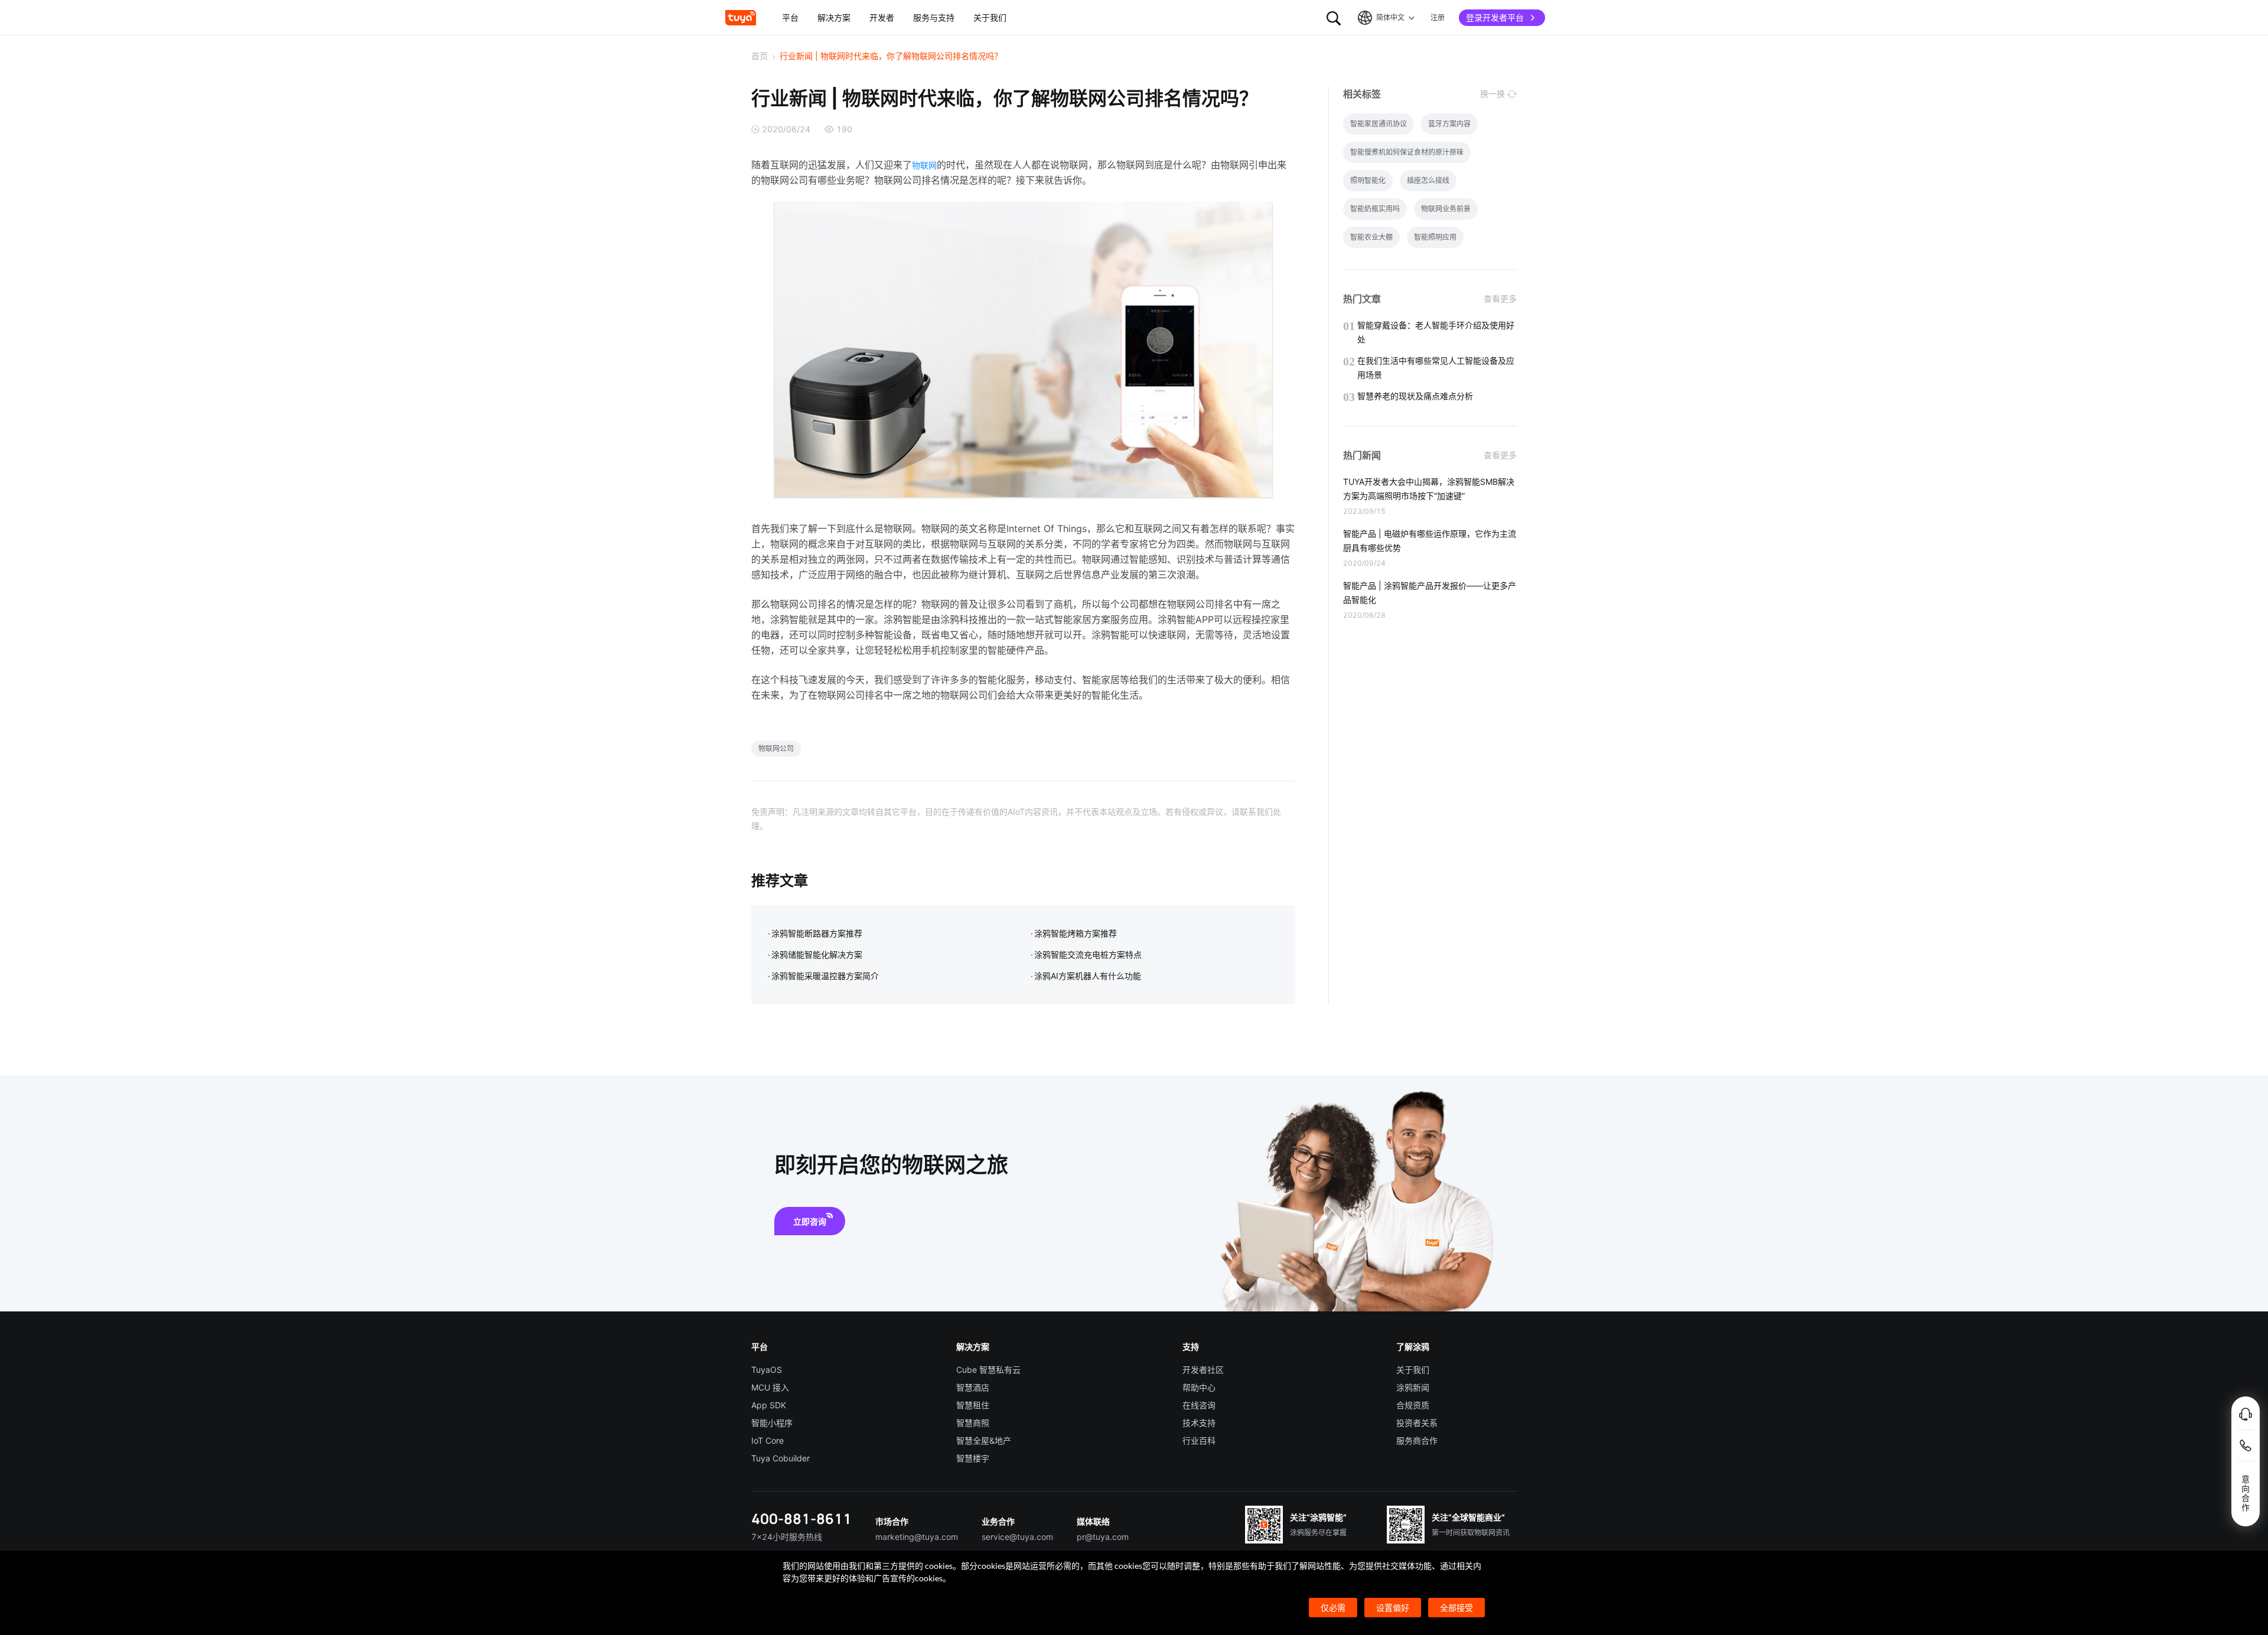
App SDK (769, 1405)
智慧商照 (973, 1423)
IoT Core (768, 1440)
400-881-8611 (801, 1518)
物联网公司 (776, 748)
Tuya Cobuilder (781, 1458)
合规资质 (1413, 1405)
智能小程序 (772, 1423)
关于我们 (1413, 1370)
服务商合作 (1417, 1440)
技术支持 (1199, 1423)
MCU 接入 (770, 1387)
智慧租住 (973, 1405)
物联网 (924, 165)
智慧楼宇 (973, 1458)
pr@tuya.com (1103, 1537)
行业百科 (1199, 1440)
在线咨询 (1199, 1405)
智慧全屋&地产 (984, 1440)
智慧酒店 (973, 1387)
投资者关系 (1417, 1423)
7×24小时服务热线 (787, 1537)
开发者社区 (1203, 1370)
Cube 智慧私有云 (988, 1370)
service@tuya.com (1017, 1537)
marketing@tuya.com (917, 1537)
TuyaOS (767, 1370)
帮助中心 (1199, 1387)
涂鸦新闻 (1413, 1387)
